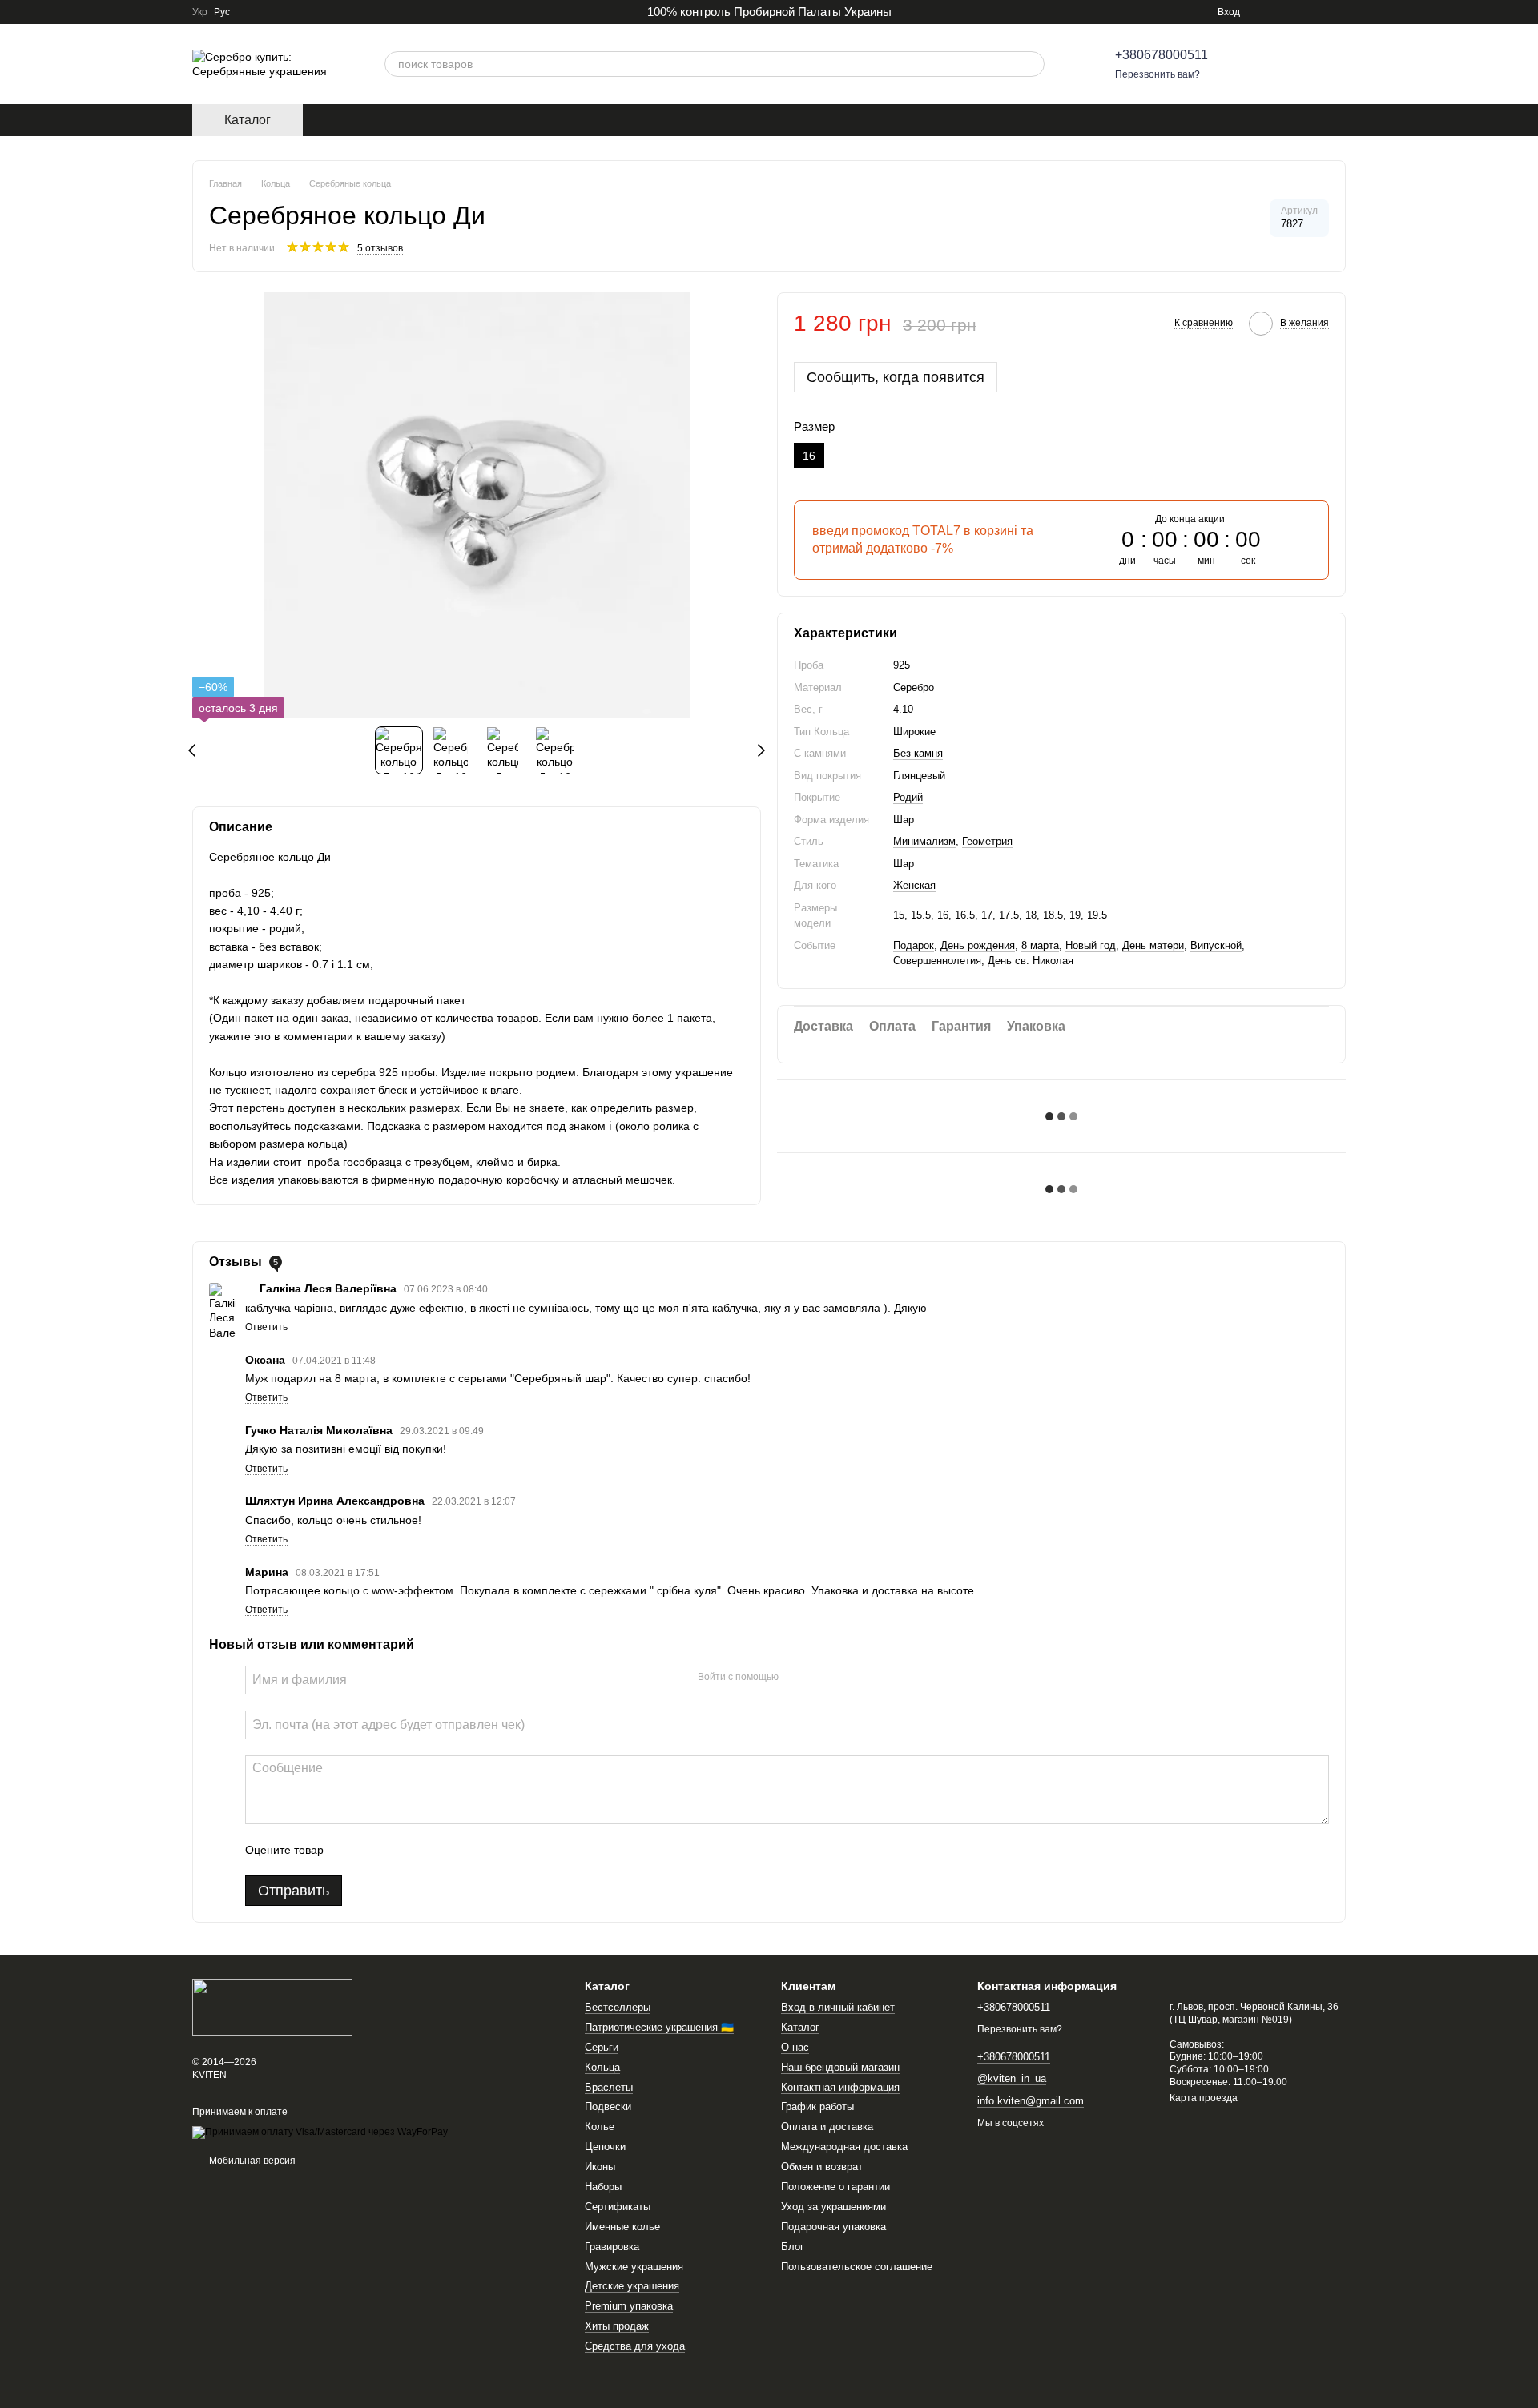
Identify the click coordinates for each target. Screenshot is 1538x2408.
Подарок (914, 945)
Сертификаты (618, 2207)
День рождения (978, 945)
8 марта (1040, 945)
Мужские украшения (634, 2267)
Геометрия (987, 841)
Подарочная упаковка (833, 2227)
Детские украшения (632, 2286)
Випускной (1216, 945)
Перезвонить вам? (1158, 74)
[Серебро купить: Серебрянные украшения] (272, 2006)
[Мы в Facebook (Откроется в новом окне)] (1282, 12)
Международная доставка (844, 2147)
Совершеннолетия (937, 961)
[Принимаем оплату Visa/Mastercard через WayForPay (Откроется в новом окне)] (320, 2133)
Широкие (914, 732)
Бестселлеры (618, 2007)
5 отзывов (380, 248)
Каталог (800, 2027)
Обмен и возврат (822, 2167)
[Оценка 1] (350, 1850)
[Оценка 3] (401, 1850)
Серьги (602, 2047)
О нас (795, 2047)
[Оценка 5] (453, 1850)
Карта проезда (1204, 2098)
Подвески (608, 2106)
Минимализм (924, 841)
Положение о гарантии (835, 2187)
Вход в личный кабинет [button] (838, 2007)
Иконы (600, 2167)
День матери (1153, 945)
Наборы (603, 2187)
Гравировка (612, 2247)
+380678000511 (1162, 55)
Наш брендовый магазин (840, 2067)
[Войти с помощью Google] (822, 1678)
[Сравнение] (1250, 64)
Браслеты (609, 2087)
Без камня (918, 753)
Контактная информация (840, 2087)
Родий (908, 797)
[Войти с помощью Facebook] (796, 1678)
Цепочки (605, 2147)
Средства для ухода (635, 2346)
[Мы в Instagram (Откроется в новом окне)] (1262, 12)
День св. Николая (1031, 961)
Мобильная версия (251, 2161)
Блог (793, 2247)
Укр (200, 12)
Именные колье (622, 2227)
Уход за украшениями (833, 2207)
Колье (600, 2127)
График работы (817, 2106)
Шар (904, 864)
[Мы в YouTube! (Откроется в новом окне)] (1339, 12)
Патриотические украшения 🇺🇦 (659, 2027)
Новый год (1091, 945)
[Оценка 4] (427, 1850)
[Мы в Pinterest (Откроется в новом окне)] (1301, 12)
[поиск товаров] (1032, 64)
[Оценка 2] (376, 1850)
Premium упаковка (629, 2306)
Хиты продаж (617, 2326)
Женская (914, 885)
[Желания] (1291, 64)
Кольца (602, 2067)
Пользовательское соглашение (857, 2267)
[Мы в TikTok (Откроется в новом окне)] (1320, 12)
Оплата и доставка (827, 2127)
